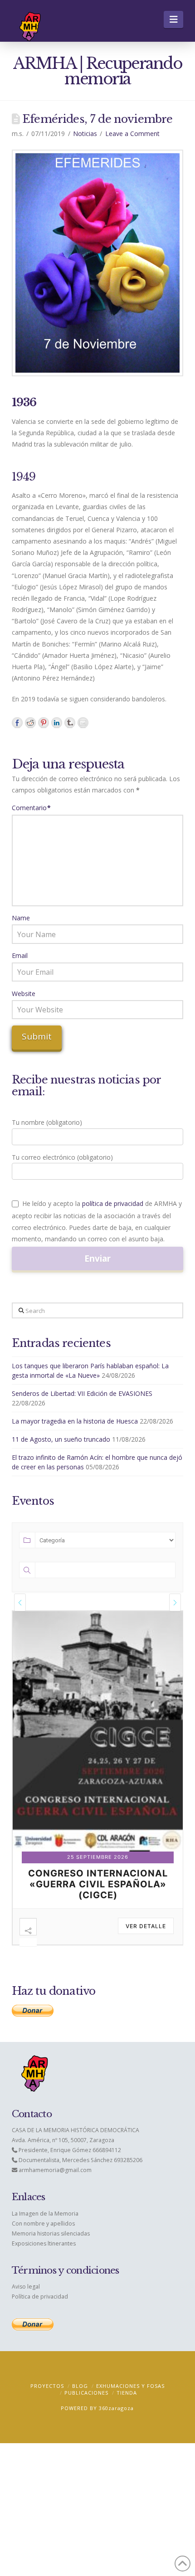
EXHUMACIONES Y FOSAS (130, 2386)
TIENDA (127, 2393)
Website (24, 994)
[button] (173, 19)
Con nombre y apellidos (43, 2224)
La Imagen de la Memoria (45, 2214)
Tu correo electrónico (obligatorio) (62, 1157)
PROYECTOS (47, 2386)
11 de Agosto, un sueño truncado (61, 1439)
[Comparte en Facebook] (17, 723)
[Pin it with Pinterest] (44, 723)
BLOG (80, 2386)
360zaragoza (116, 2408)
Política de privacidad (40, 2297)
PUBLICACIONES (86, 2393)
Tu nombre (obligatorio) (47, 1122)
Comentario (32, 808)
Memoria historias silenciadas (51, 2233)
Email (20, 955)
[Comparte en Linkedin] (57, 723)
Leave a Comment (132, 134)
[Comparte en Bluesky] (70, 723)
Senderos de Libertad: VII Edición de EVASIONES (82, 1393)
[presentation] (20, 1602)
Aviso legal (26, 2287)
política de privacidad (113, 1203)
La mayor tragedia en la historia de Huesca (75, 1421)
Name (21, 918)
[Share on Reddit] (30, 723)
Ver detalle (146, 1926)
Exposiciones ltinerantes (44, 2243)
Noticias (85, 134)
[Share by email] (83, 723)
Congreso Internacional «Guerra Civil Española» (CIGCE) (98, 1884)
